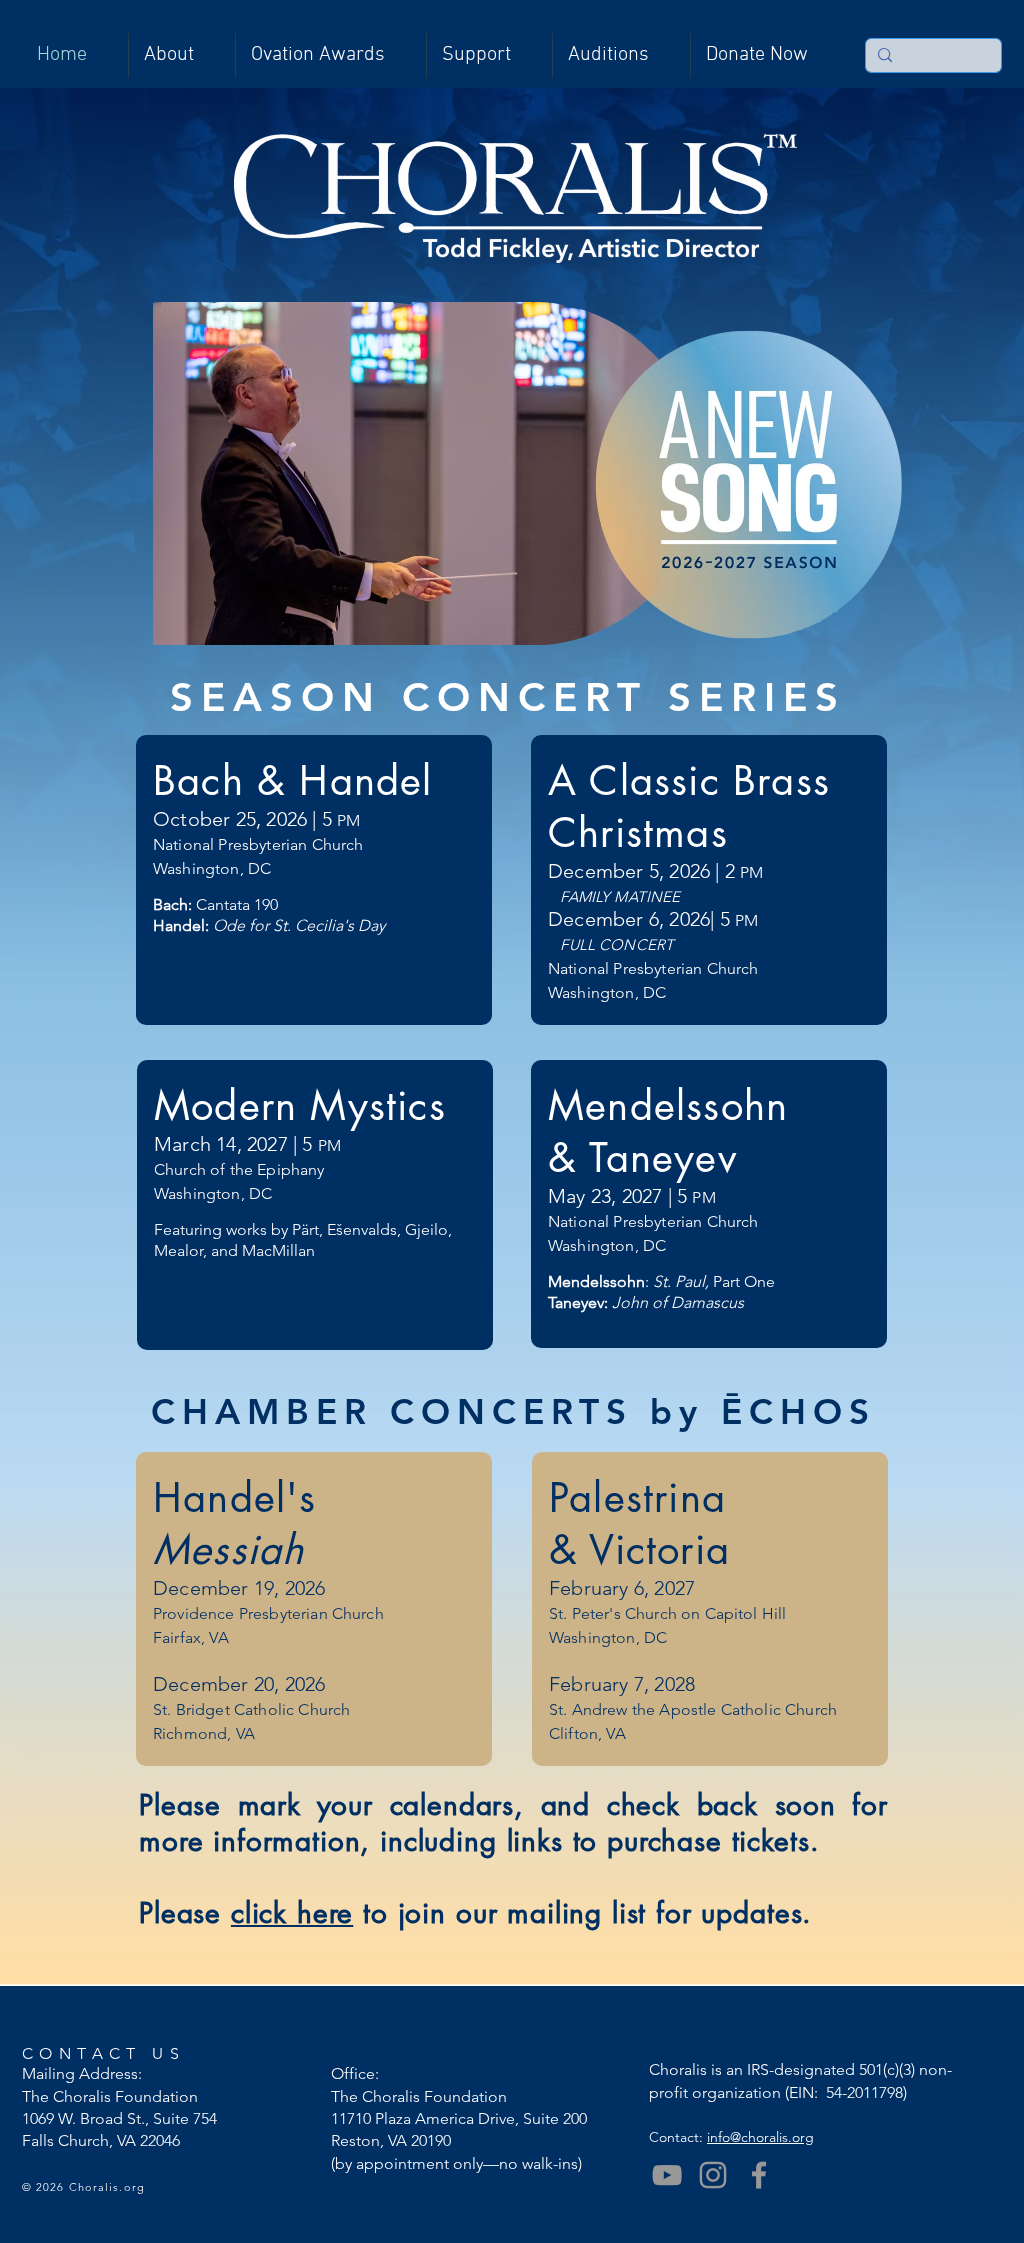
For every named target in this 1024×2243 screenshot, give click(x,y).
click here (292, 1913)
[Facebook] (759, 2175)
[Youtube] (667, 2175)
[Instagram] (713, 2175)
